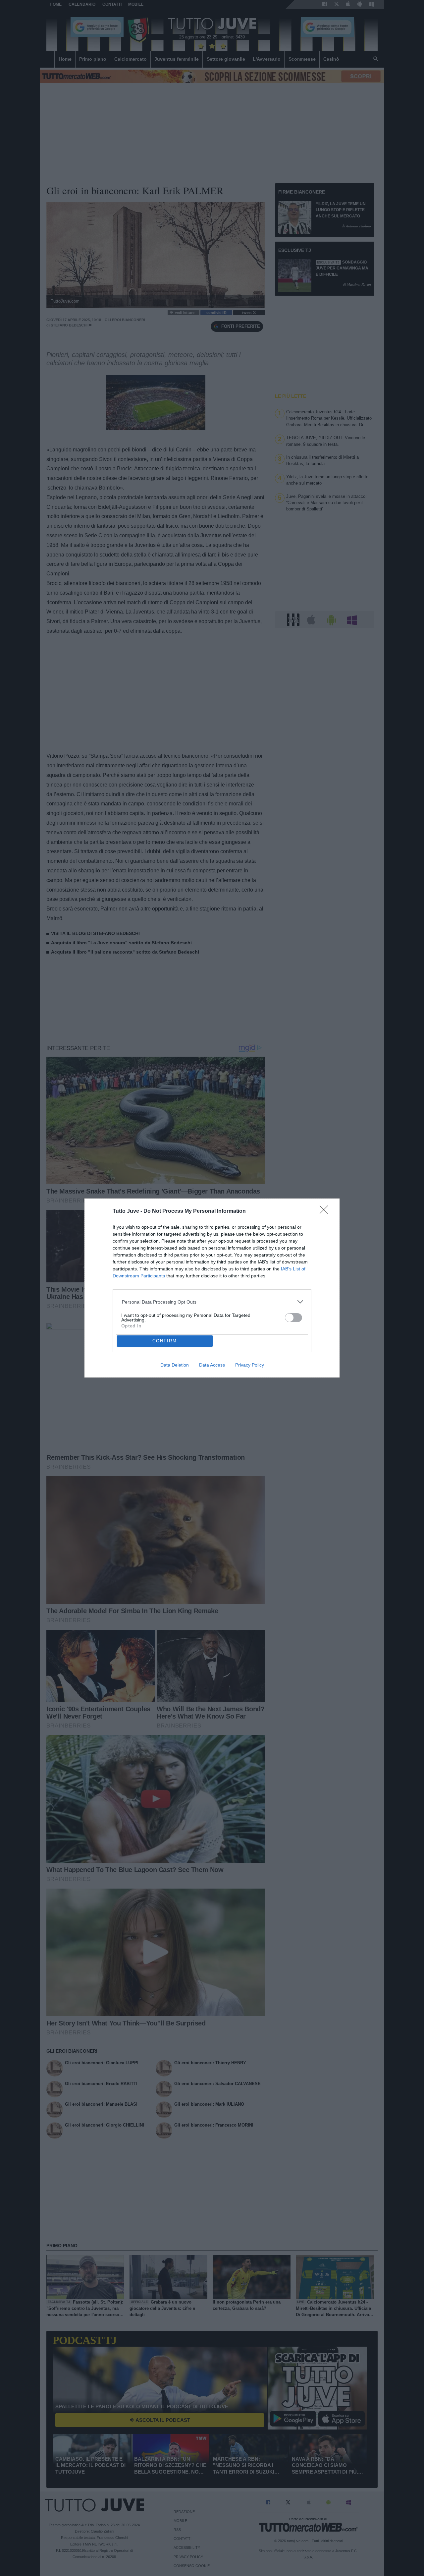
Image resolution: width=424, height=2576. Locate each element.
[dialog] (212, 1288)
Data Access (212, 1365)
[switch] (293, 1318)
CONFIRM (165, 1341)
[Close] (326, 1212)
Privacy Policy (250, 1365)
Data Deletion (175, 1365)
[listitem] (212, 1302)
